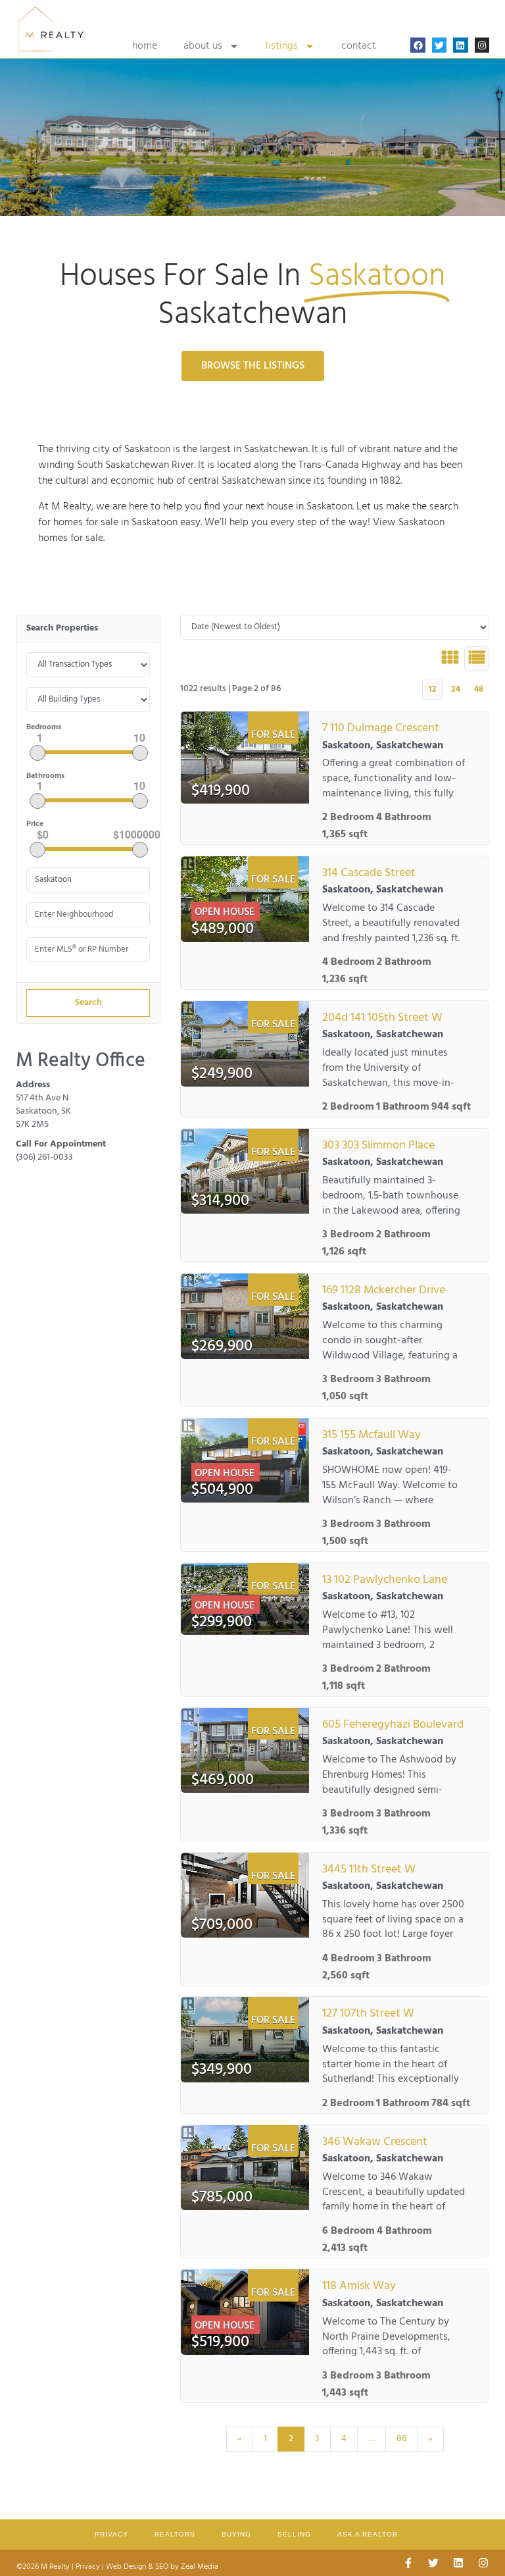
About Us (203, 46)
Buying (236, 2534)
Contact (359, 46)
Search (88, 1003)
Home (145, 46)
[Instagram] (482, 45)
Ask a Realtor (368, 2534)
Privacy (111, 2534)
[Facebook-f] (408, 2563)
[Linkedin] (460, 45)
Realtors (175, 2534)
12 (433, 689)
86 (401, 2439)
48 (479, 689)
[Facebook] (418, 45)
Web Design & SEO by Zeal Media (162, 2567)
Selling (294, 2534)
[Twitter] (439, 45)
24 (456, 689)
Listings (282, 46)
